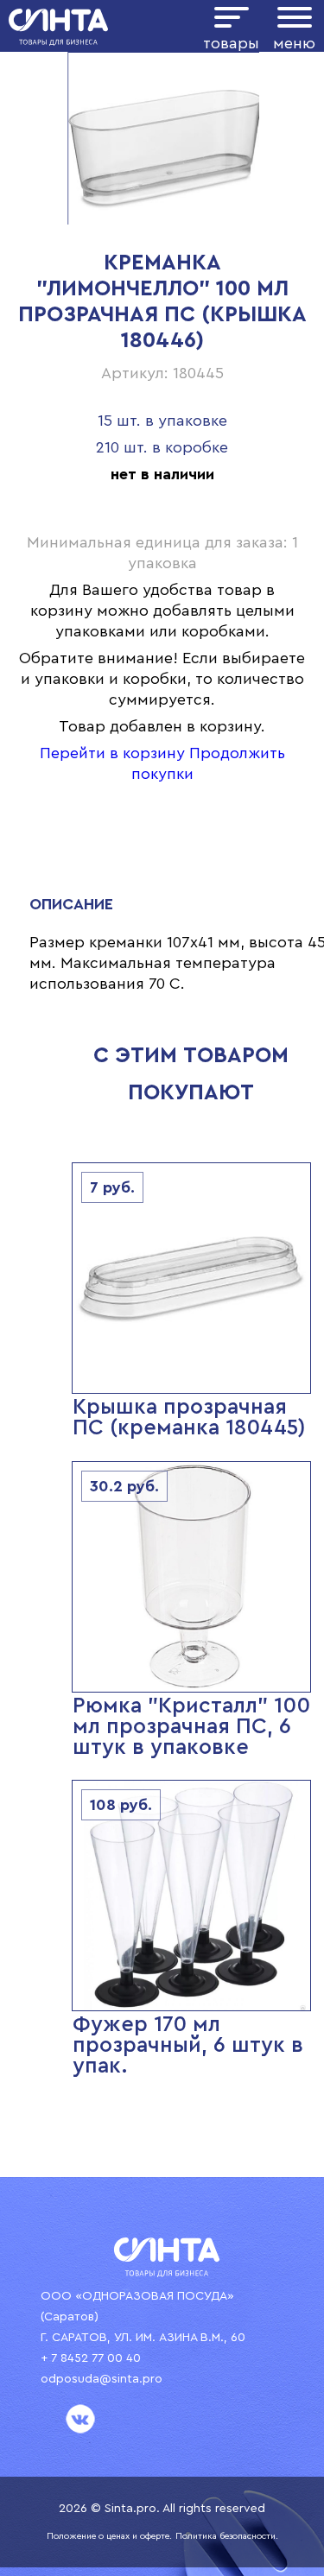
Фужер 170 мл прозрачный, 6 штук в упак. (188, 2045)
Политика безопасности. (227, 2536)
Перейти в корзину (112, 753)
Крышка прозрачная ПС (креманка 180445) (189, 1418)
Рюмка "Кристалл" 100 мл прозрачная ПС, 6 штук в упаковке (191, 1727)
